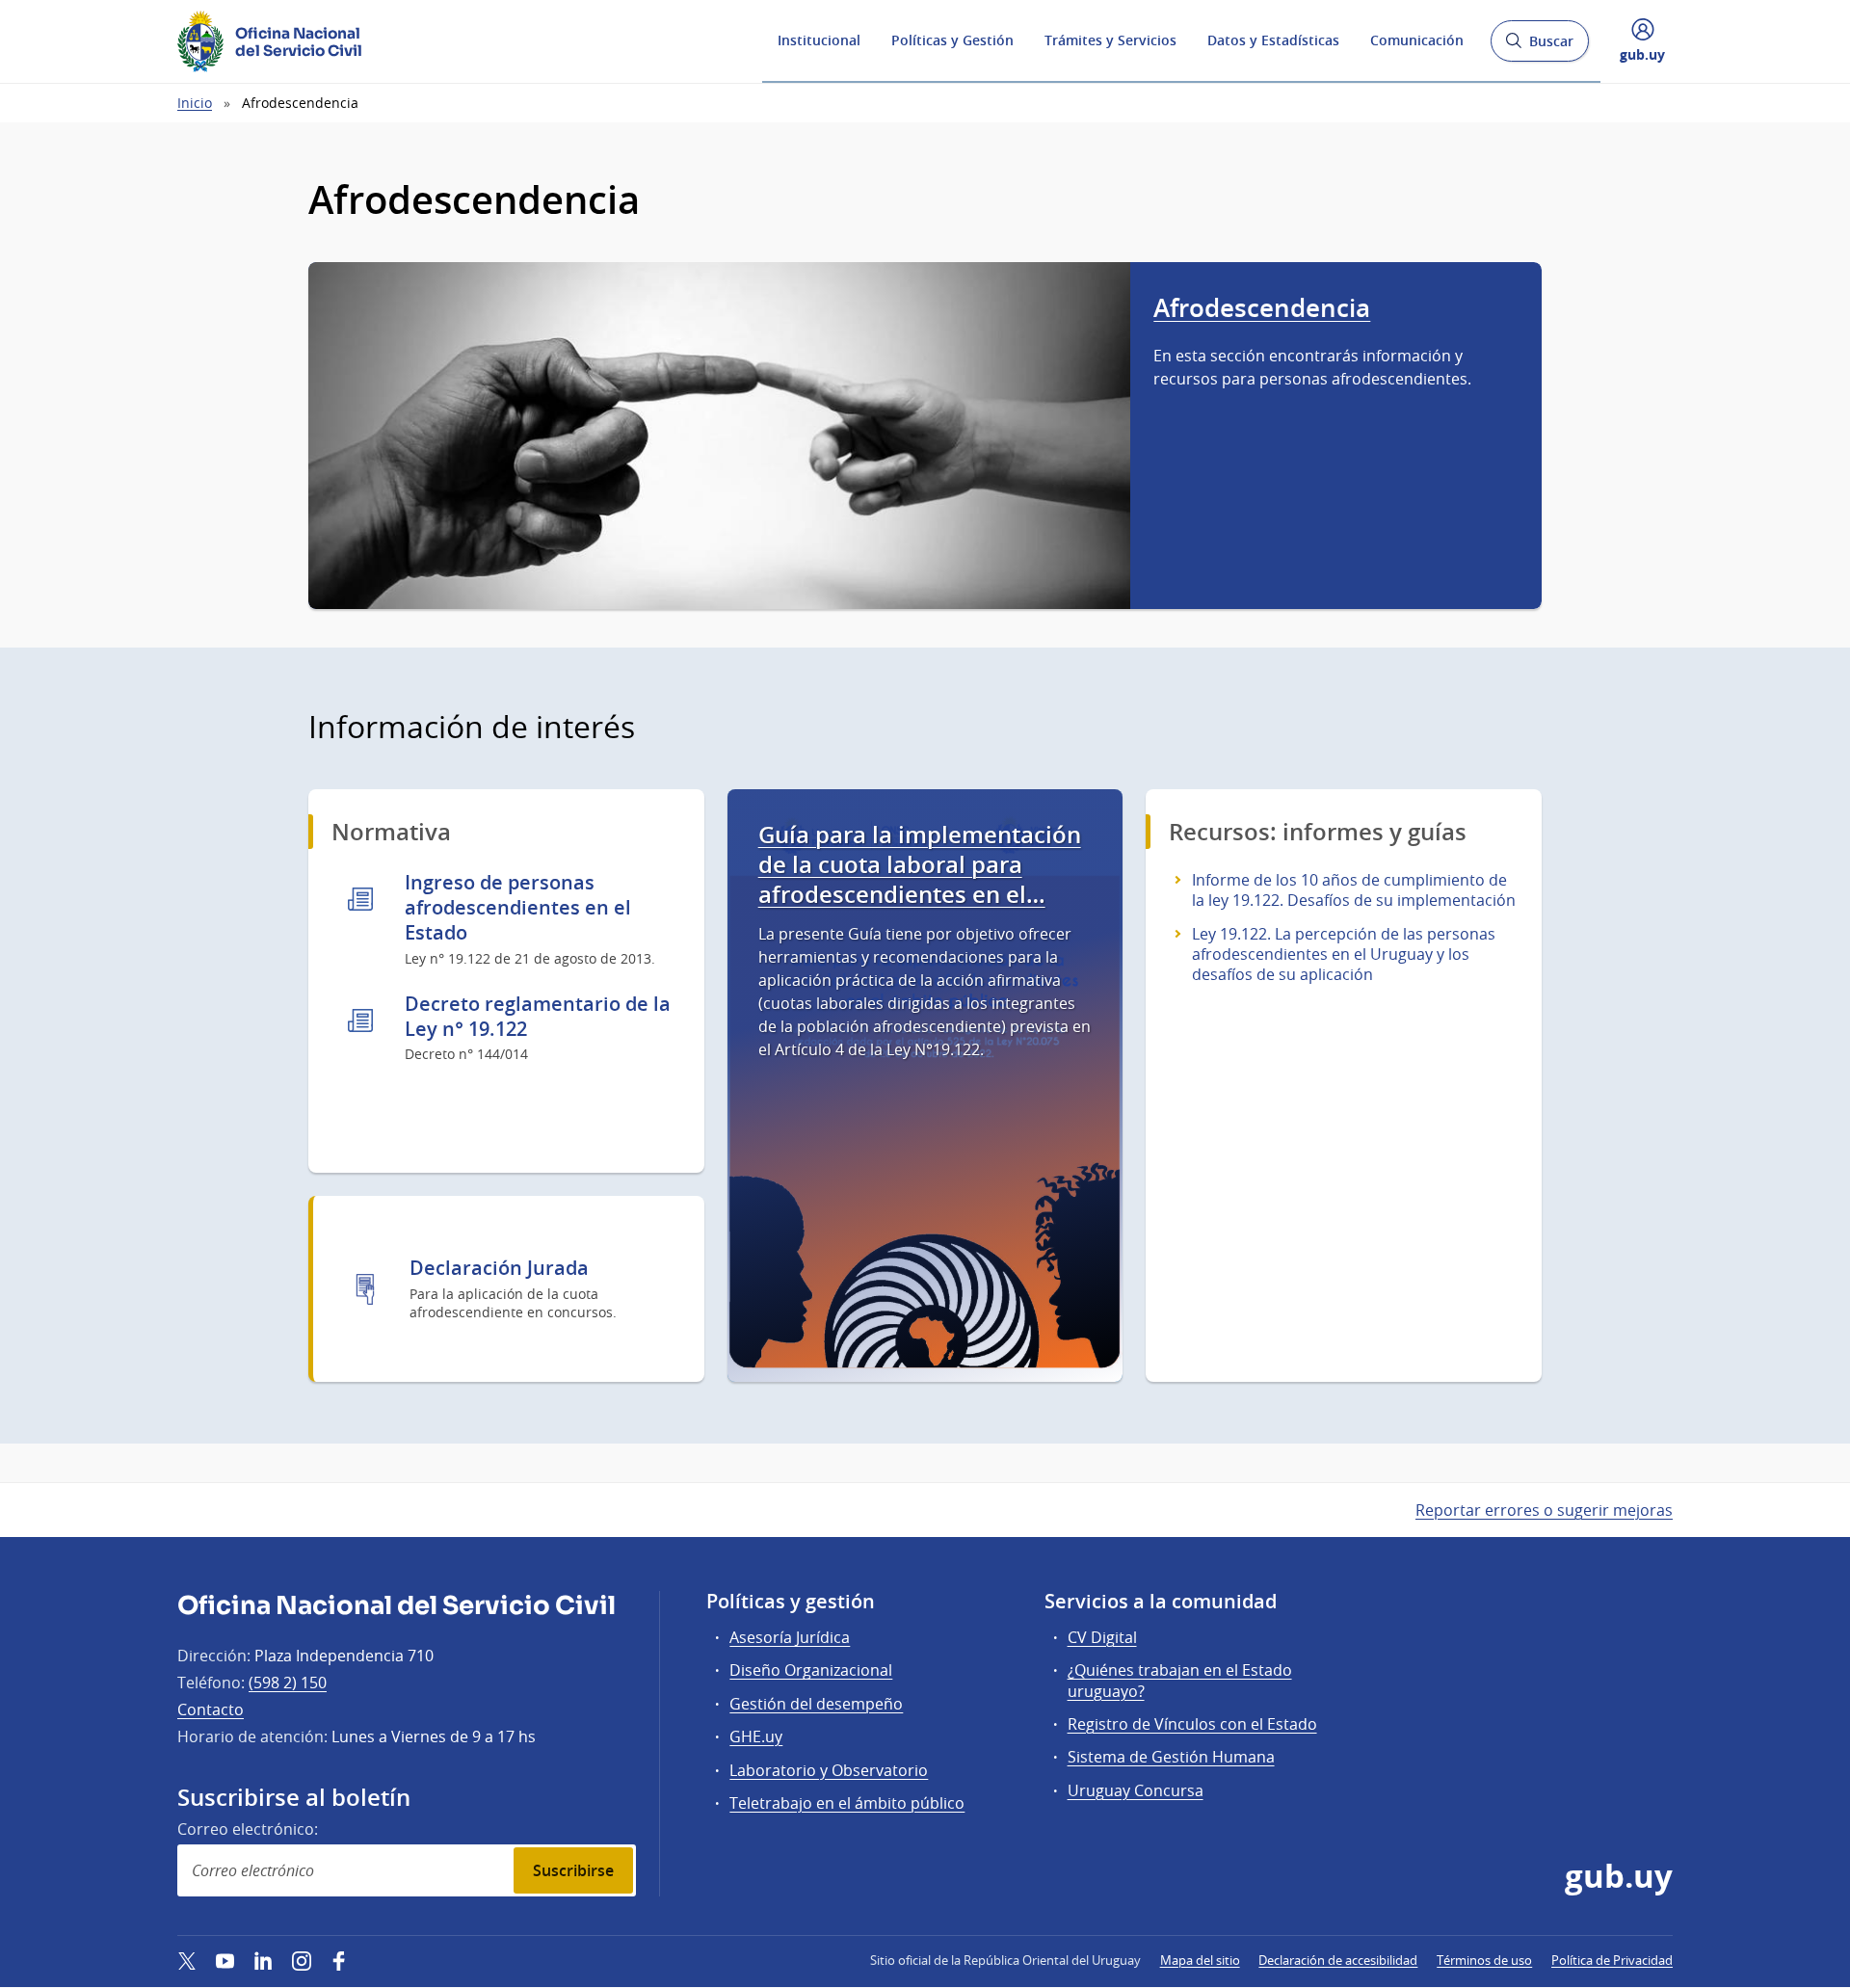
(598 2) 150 (288, 1683)
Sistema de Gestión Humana (1171, 1757)
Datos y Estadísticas (1273, 40)
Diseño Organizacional (811, 1670)
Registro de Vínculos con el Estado (1192, 1724)
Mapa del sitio (1200, 1960)
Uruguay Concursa (1136, 1790)
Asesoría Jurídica (790, 1637)
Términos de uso (1484, 1960)
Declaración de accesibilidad (1338, 1960)
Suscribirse (573, 1870)
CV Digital (1102, 1637)
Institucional (819, 40)
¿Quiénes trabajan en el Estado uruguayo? (1180, 1680)
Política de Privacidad (1612, 1960)
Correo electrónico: (248, 1829)
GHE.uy (756, 1736)
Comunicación (1417, 40)
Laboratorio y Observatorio (829, 1770)
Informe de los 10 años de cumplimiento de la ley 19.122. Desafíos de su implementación (1354, 890)
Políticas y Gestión (952, 40)
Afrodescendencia (1262, 308)
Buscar (1539, 47)
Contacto (211, 1710)
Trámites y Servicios (1110, 40)
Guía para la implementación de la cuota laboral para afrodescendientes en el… (920, 865)
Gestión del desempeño (816, 1704)
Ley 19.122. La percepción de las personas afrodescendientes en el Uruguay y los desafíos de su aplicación (1344, 954)
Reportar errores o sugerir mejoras (1544, 1510)
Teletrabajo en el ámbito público (847, 1803)
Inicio (195, 103)
